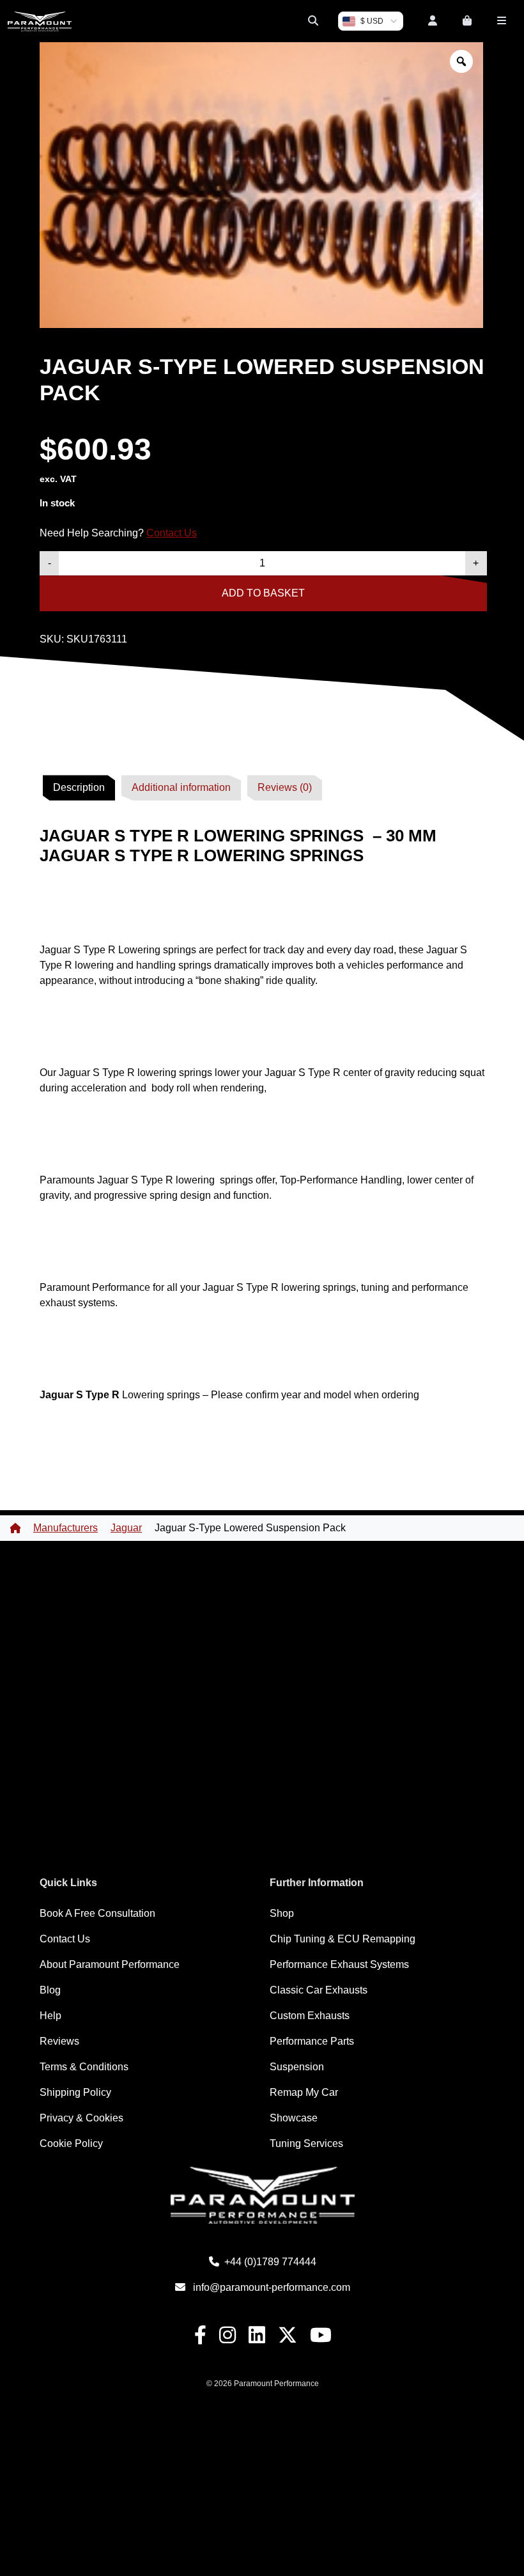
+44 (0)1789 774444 (270, 2262)
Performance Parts (312, 2041)
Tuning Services (306, 2143)
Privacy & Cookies (81, 2118)
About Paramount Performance (110, 1964)
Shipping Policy (75, 2092)
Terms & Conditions (84, 2067)
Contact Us (172, 533)
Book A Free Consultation (97, 1913)
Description (79, 787)
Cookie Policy (71, 2143)
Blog (50, 1990)
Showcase (294, 2118)
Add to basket (263, 593)
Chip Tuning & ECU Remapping (343, 1939)
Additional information (181, 787)
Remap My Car (304, 2092)
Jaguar (126, 1528)
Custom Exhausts (310, 2016)
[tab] (79, 788)
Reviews (59, 2041)
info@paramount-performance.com (272, 2287)
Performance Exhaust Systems (339, 1964)
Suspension (297, 2067)
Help (50, 2016)
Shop (282, 1913)
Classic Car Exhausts (319, 1990)
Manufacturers (65, 1528)
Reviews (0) (285, 787)
